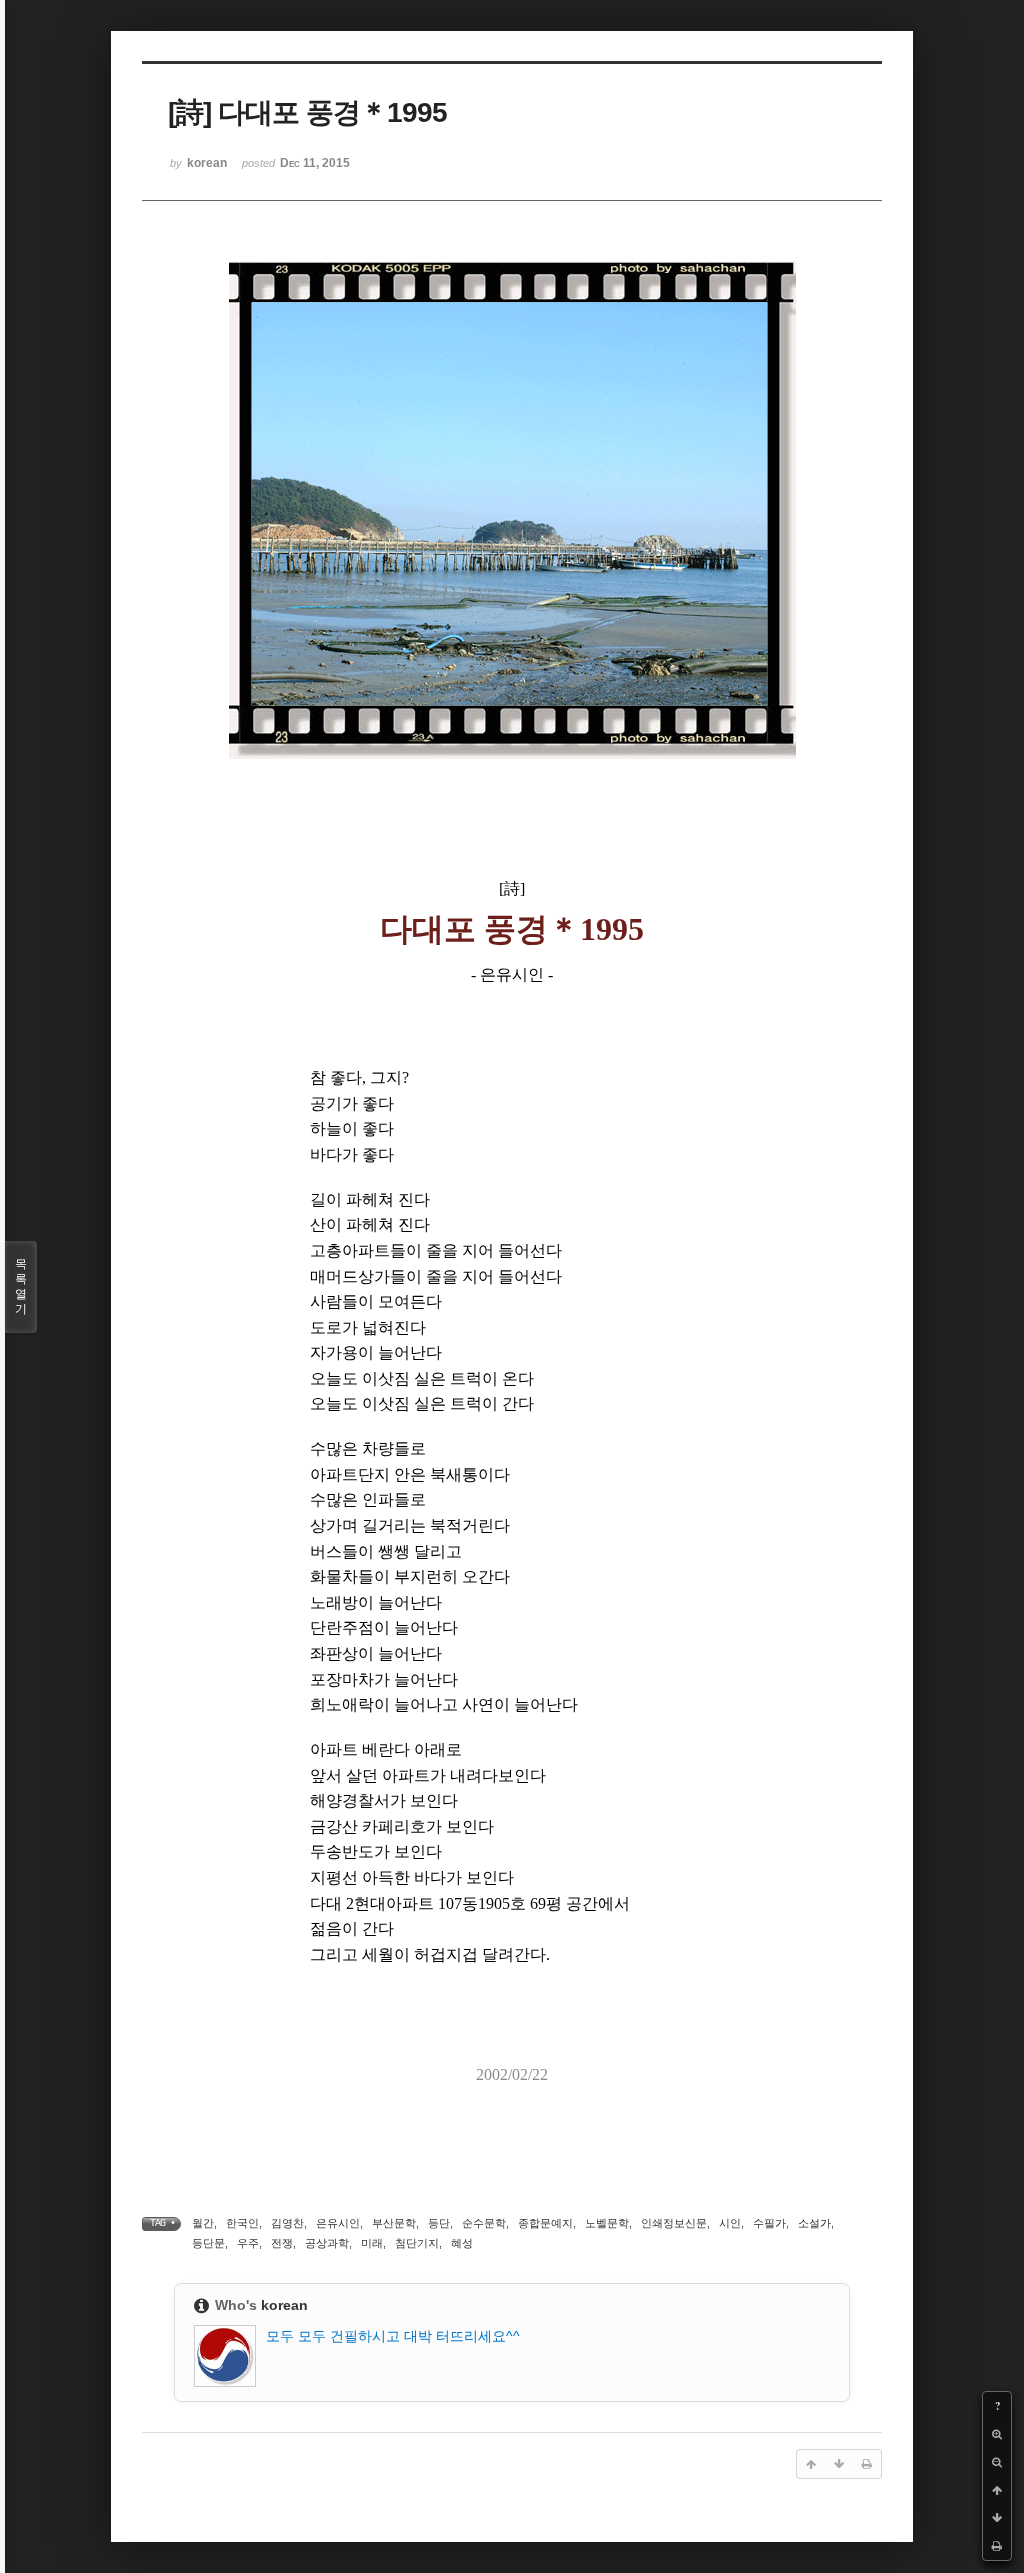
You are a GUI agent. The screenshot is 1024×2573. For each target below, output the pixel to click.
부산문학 (394, 2223)
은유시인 (338, 2223)
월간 (203, 2223)
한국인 (242, 2223)
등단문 (208, 2243)
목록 (21, 1286)
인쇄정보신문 (674, 2223)
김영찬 (287, 2223)
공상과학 (327, 2243)
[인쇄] (997, 2546)
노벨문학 (607, 2223)
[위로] (997, 2490)
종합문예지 (545, 2223)
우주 (248, 2243)
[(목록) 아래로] (997, 2518)
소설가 (814, 2223)
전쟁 (282, 2243)
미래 (372, 2243)
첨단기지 (417, 2243)
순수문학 (484, 2223)
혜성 (462, 2243)
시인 (730, 2223)
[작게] (997, 2462)
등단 (439, 2223)
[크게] (997, 2434)
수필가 (769, 2223)
